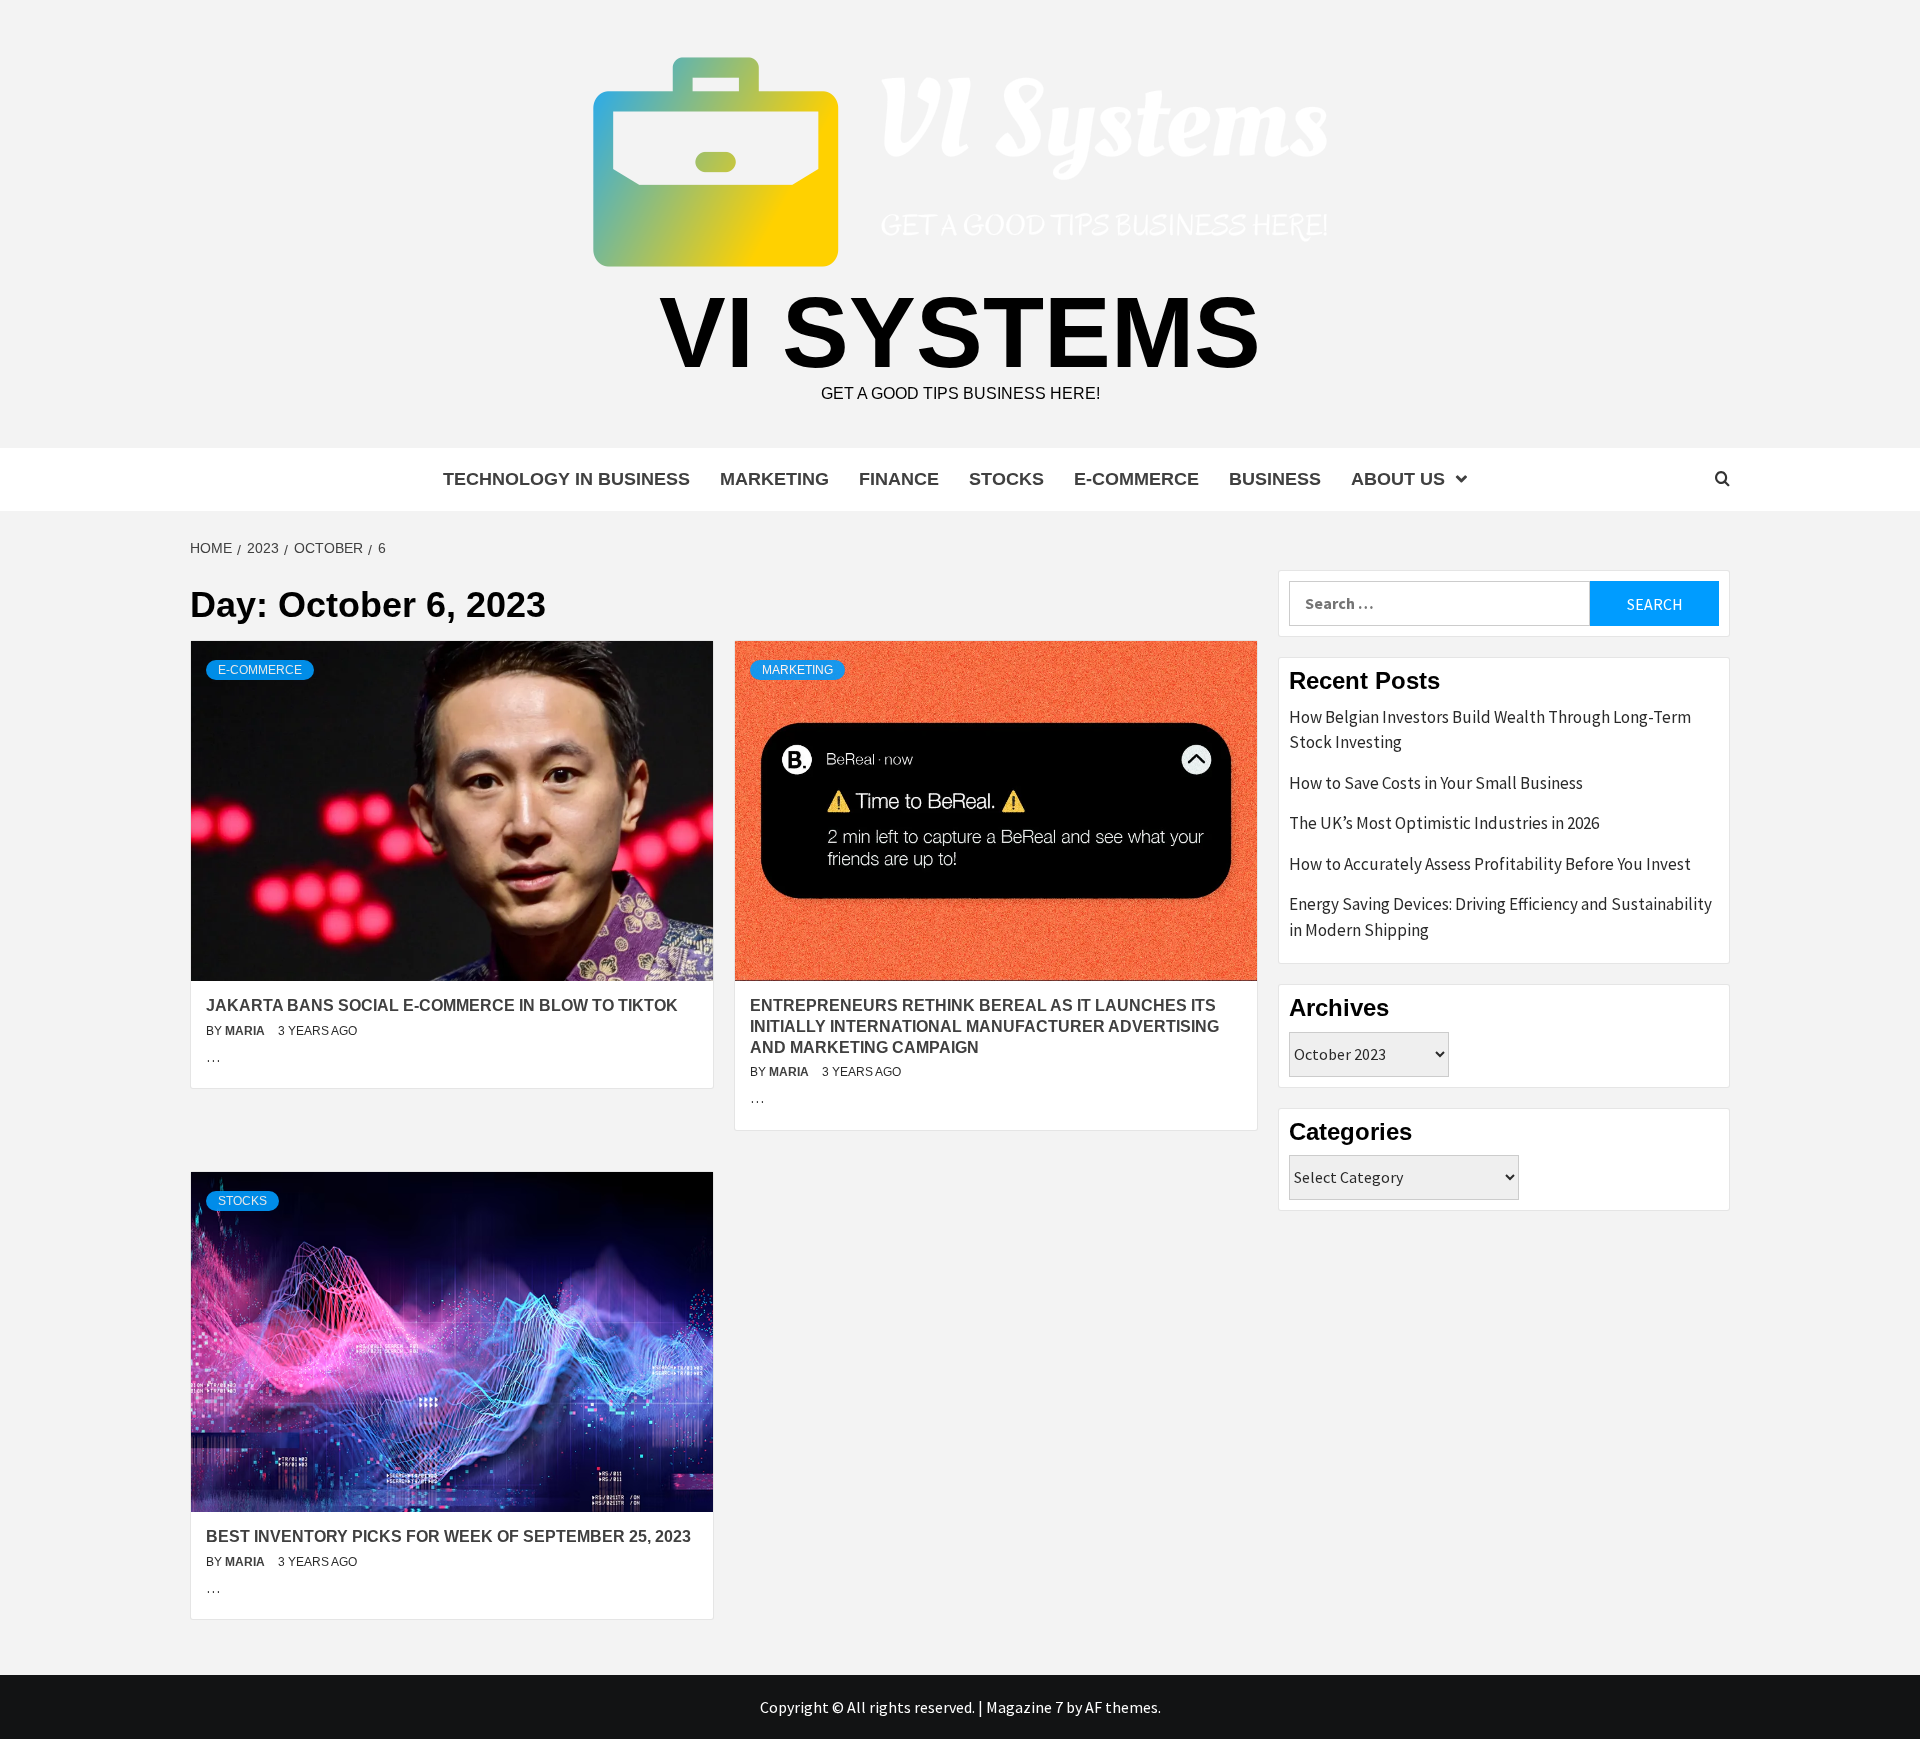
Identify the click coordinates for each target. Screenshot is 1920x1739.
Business (1275, 479)
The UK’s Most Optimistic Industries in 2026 (1444, 823)
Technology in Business (566, 479)
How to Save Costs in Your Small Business (1436, 783)
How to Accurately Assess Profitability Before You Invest (1490, 864)
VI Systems (960, 332)
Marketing (774, 479)
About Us (1398, 479)
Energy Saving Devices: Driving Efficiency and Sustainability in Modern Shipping (1500, 917)
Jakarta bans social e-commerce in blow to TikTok (442, 1005)
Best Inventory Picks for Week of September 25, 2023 (448, 1536)
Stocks (1006, 479)
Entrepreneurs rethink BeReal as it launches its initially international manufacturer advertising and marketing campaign (984, 1026)
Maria (246, 1031)
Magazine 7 (1024, 1707)
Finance (899, 479)
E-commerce (1136, 479)
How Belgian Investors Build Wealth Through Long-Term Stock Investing (1490, 730)
